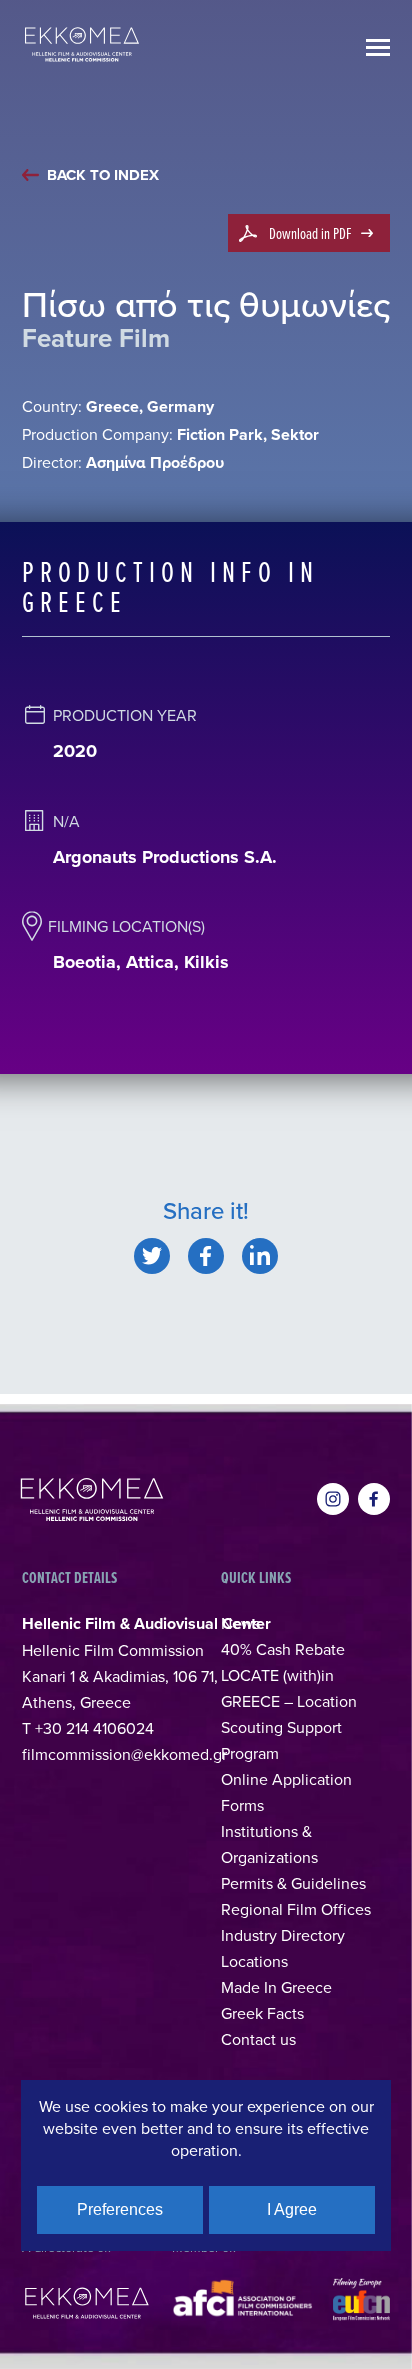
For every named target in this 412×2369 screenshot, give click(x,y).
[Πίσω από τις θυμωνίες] (152, 1256)
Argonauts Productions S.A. (165, 857)
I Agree (292, 2209)
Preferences (120, 2209)
